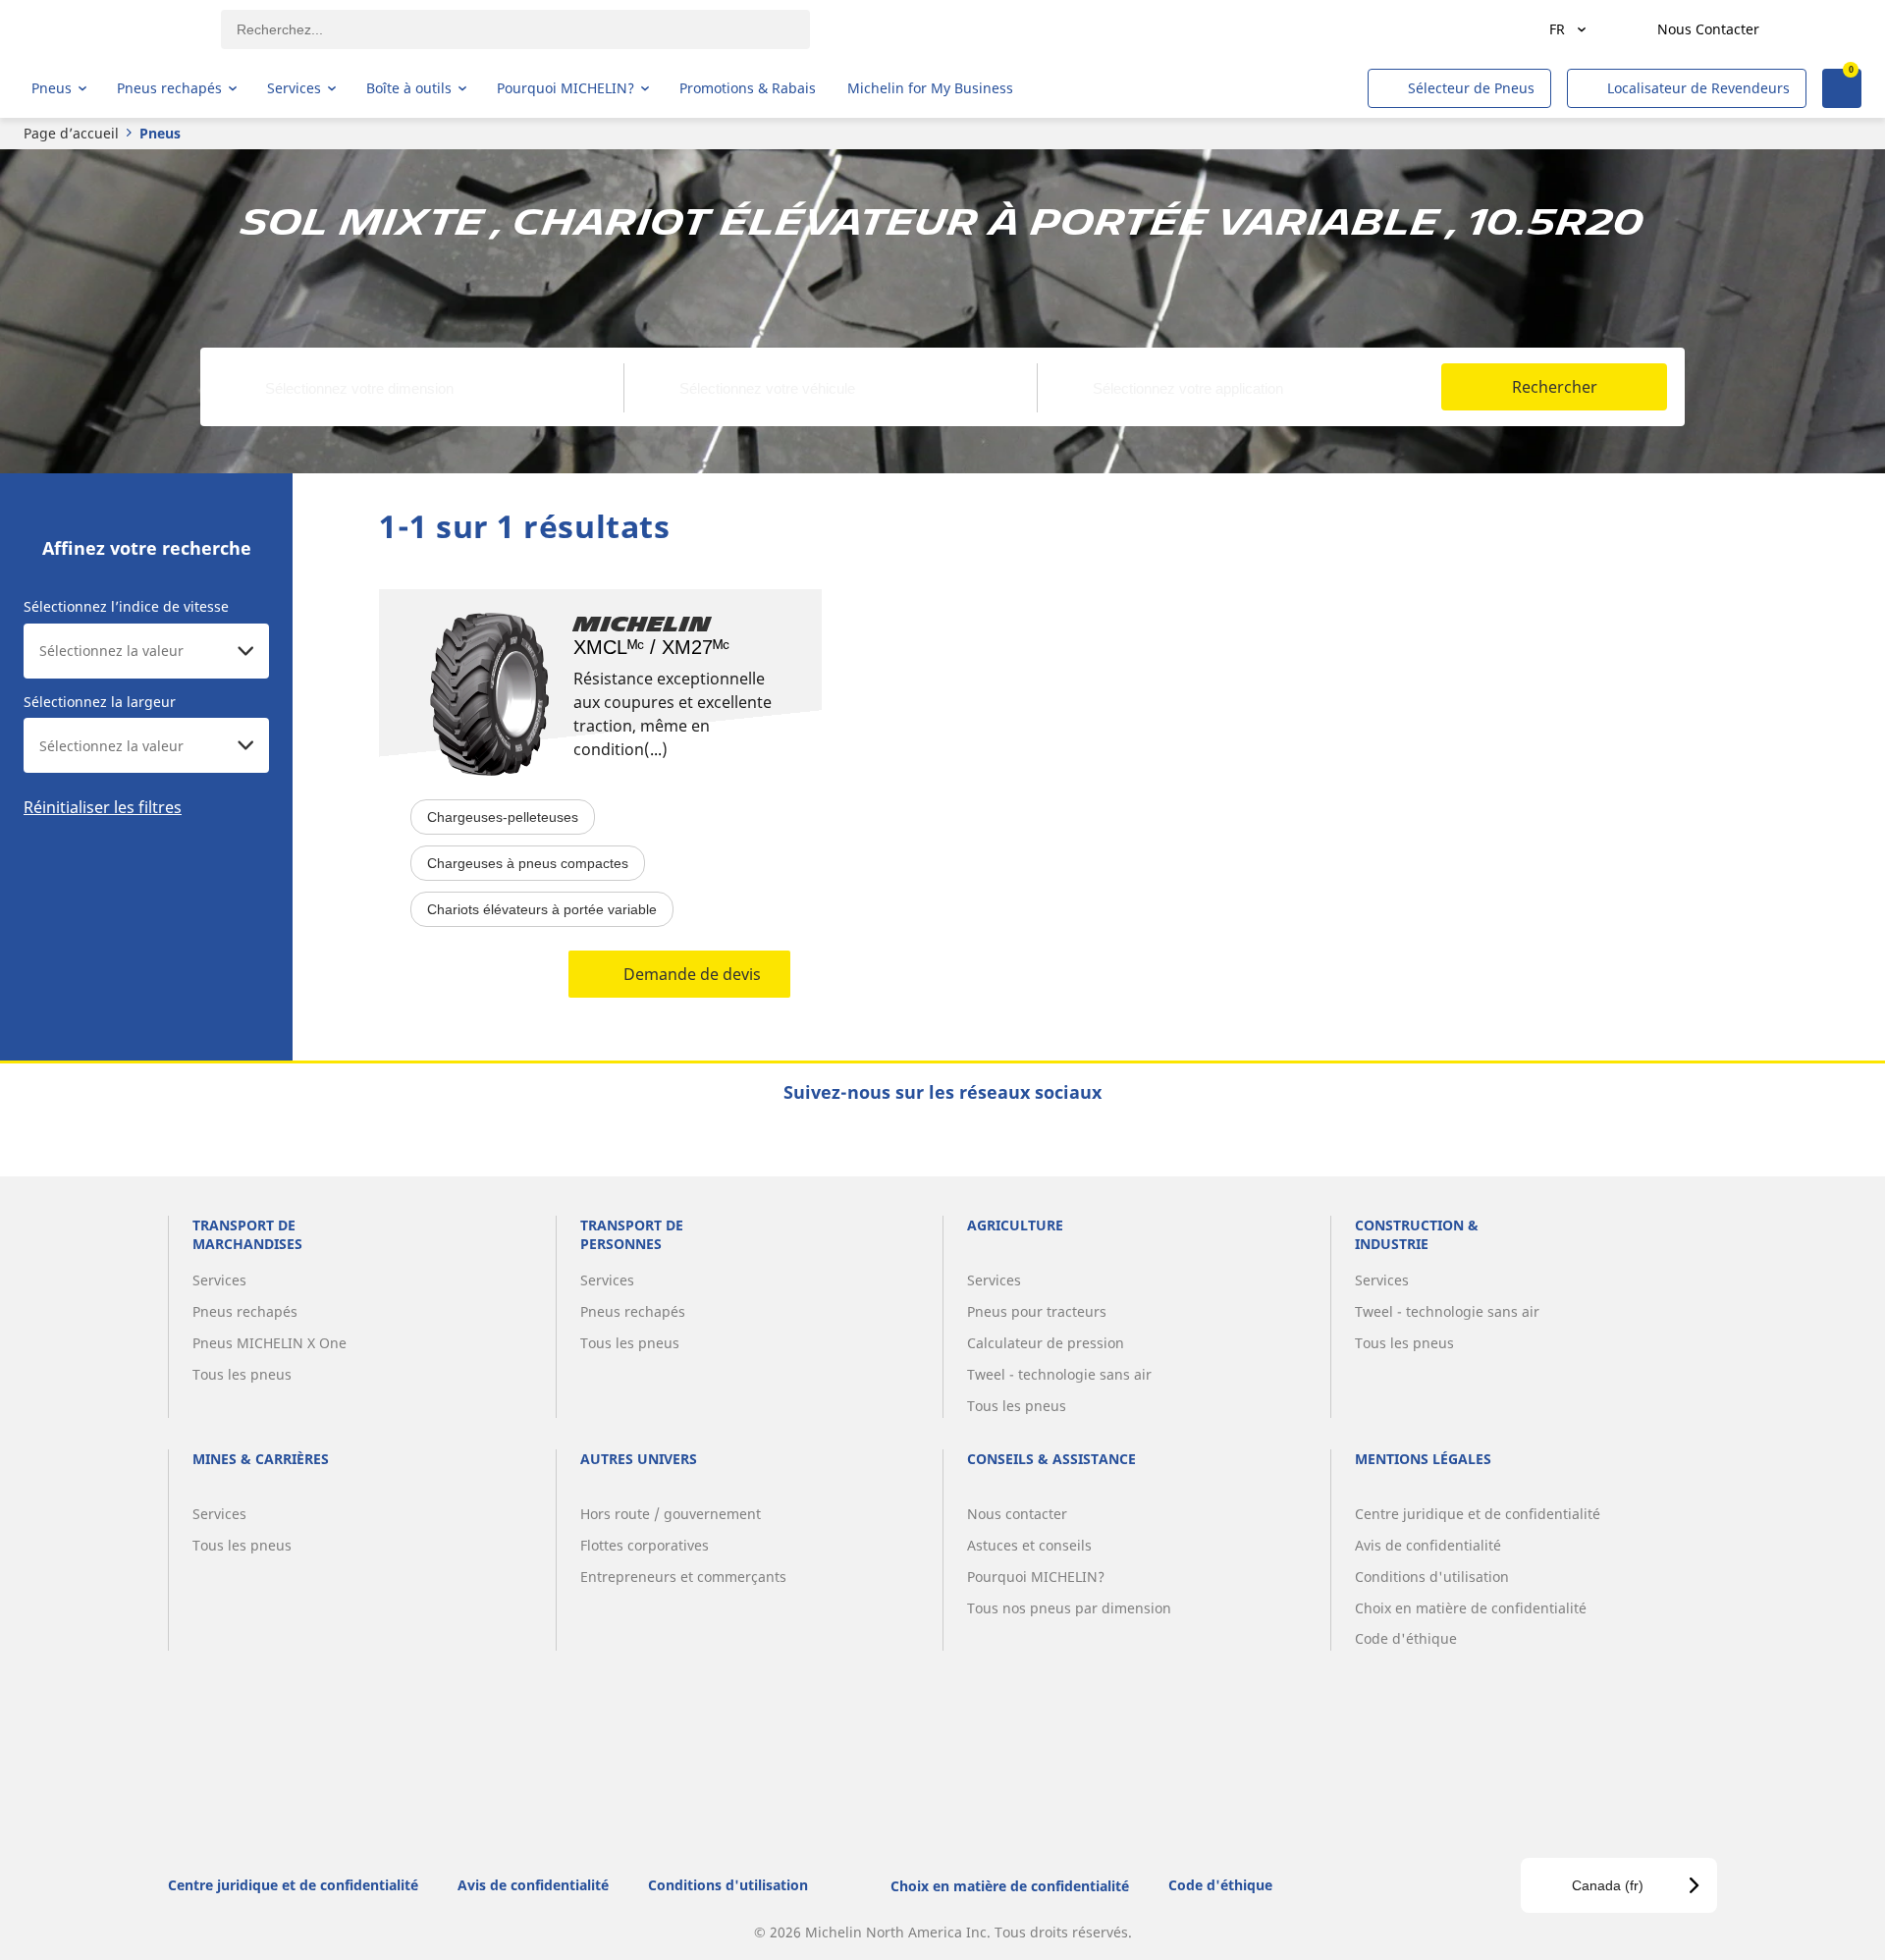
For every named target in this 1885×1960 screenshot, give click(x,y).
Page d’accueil (71, 133)
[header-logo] (108, 29)
